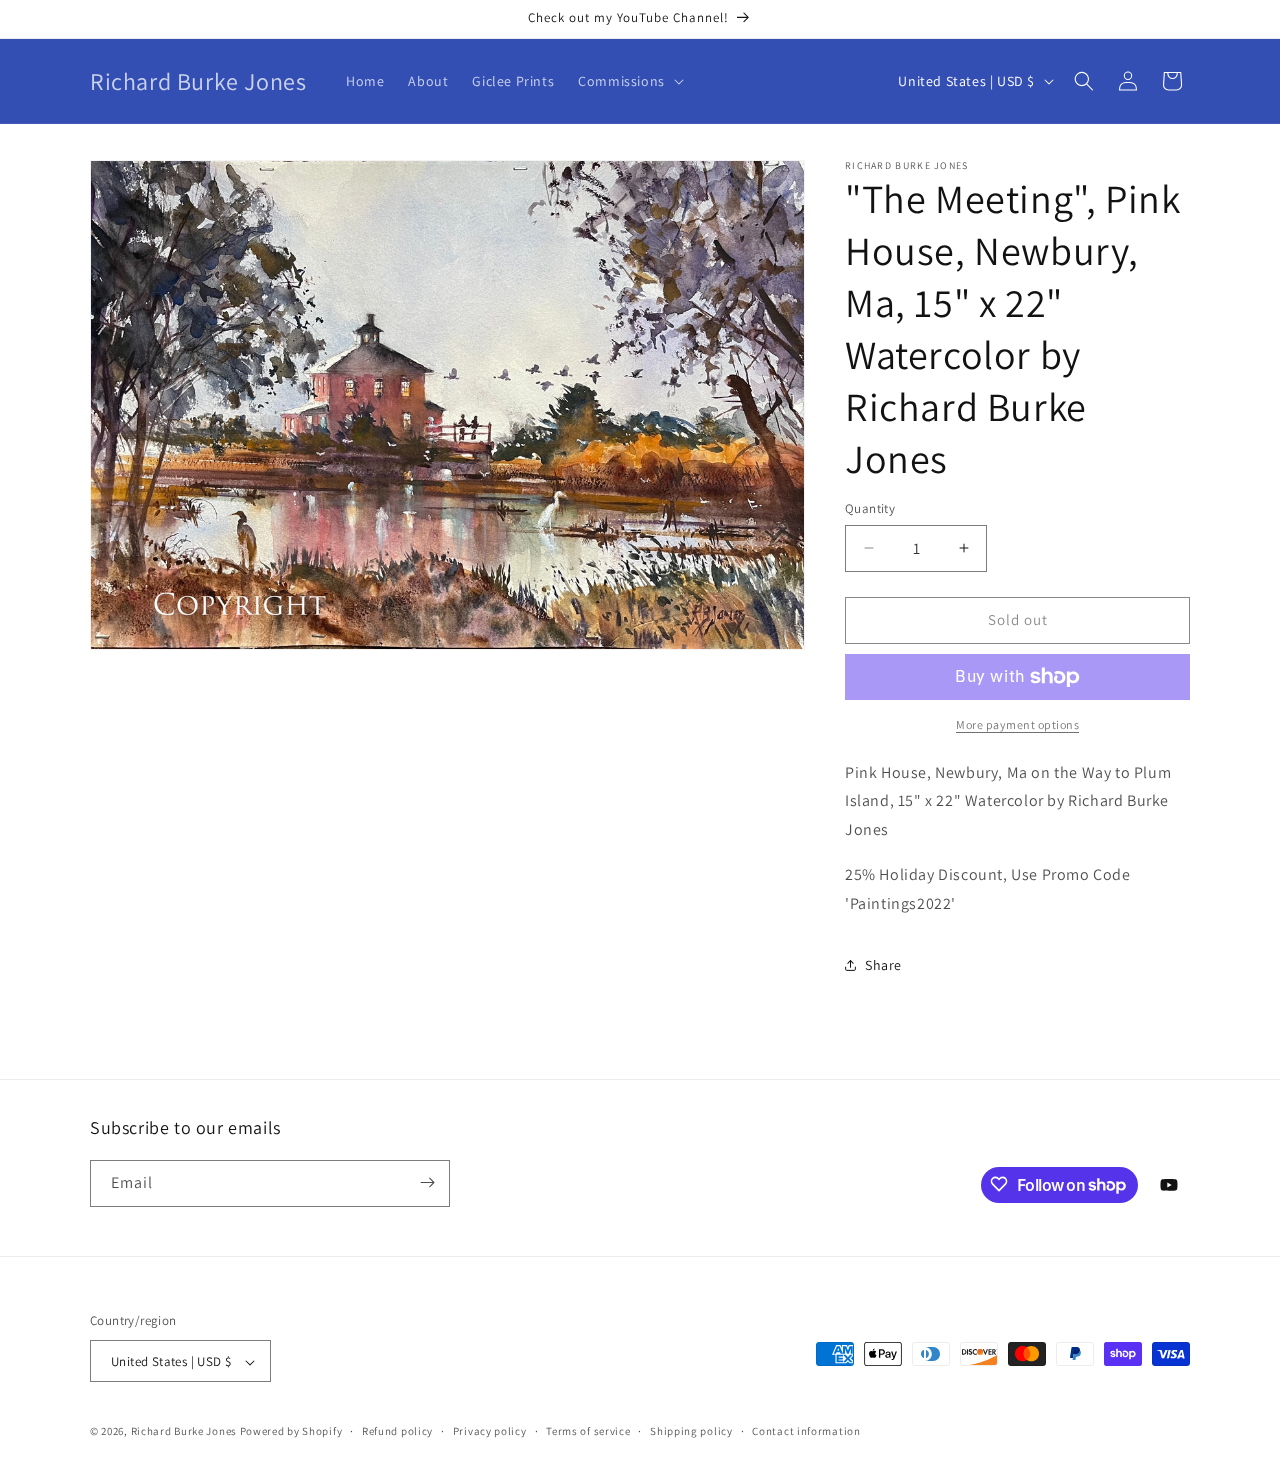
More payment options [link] (1017, 724)
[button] (629, 81)
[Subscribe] (427, 1182)
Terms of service (588, 1431)
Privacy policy (490, 1431)
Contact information (806, 1431)
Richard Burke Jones (184, 1432)
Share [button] (883, 965)
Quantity (870, 508)
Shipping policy (691, 1431)
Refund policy (397, 1431)
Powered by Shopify (291, 1432)
